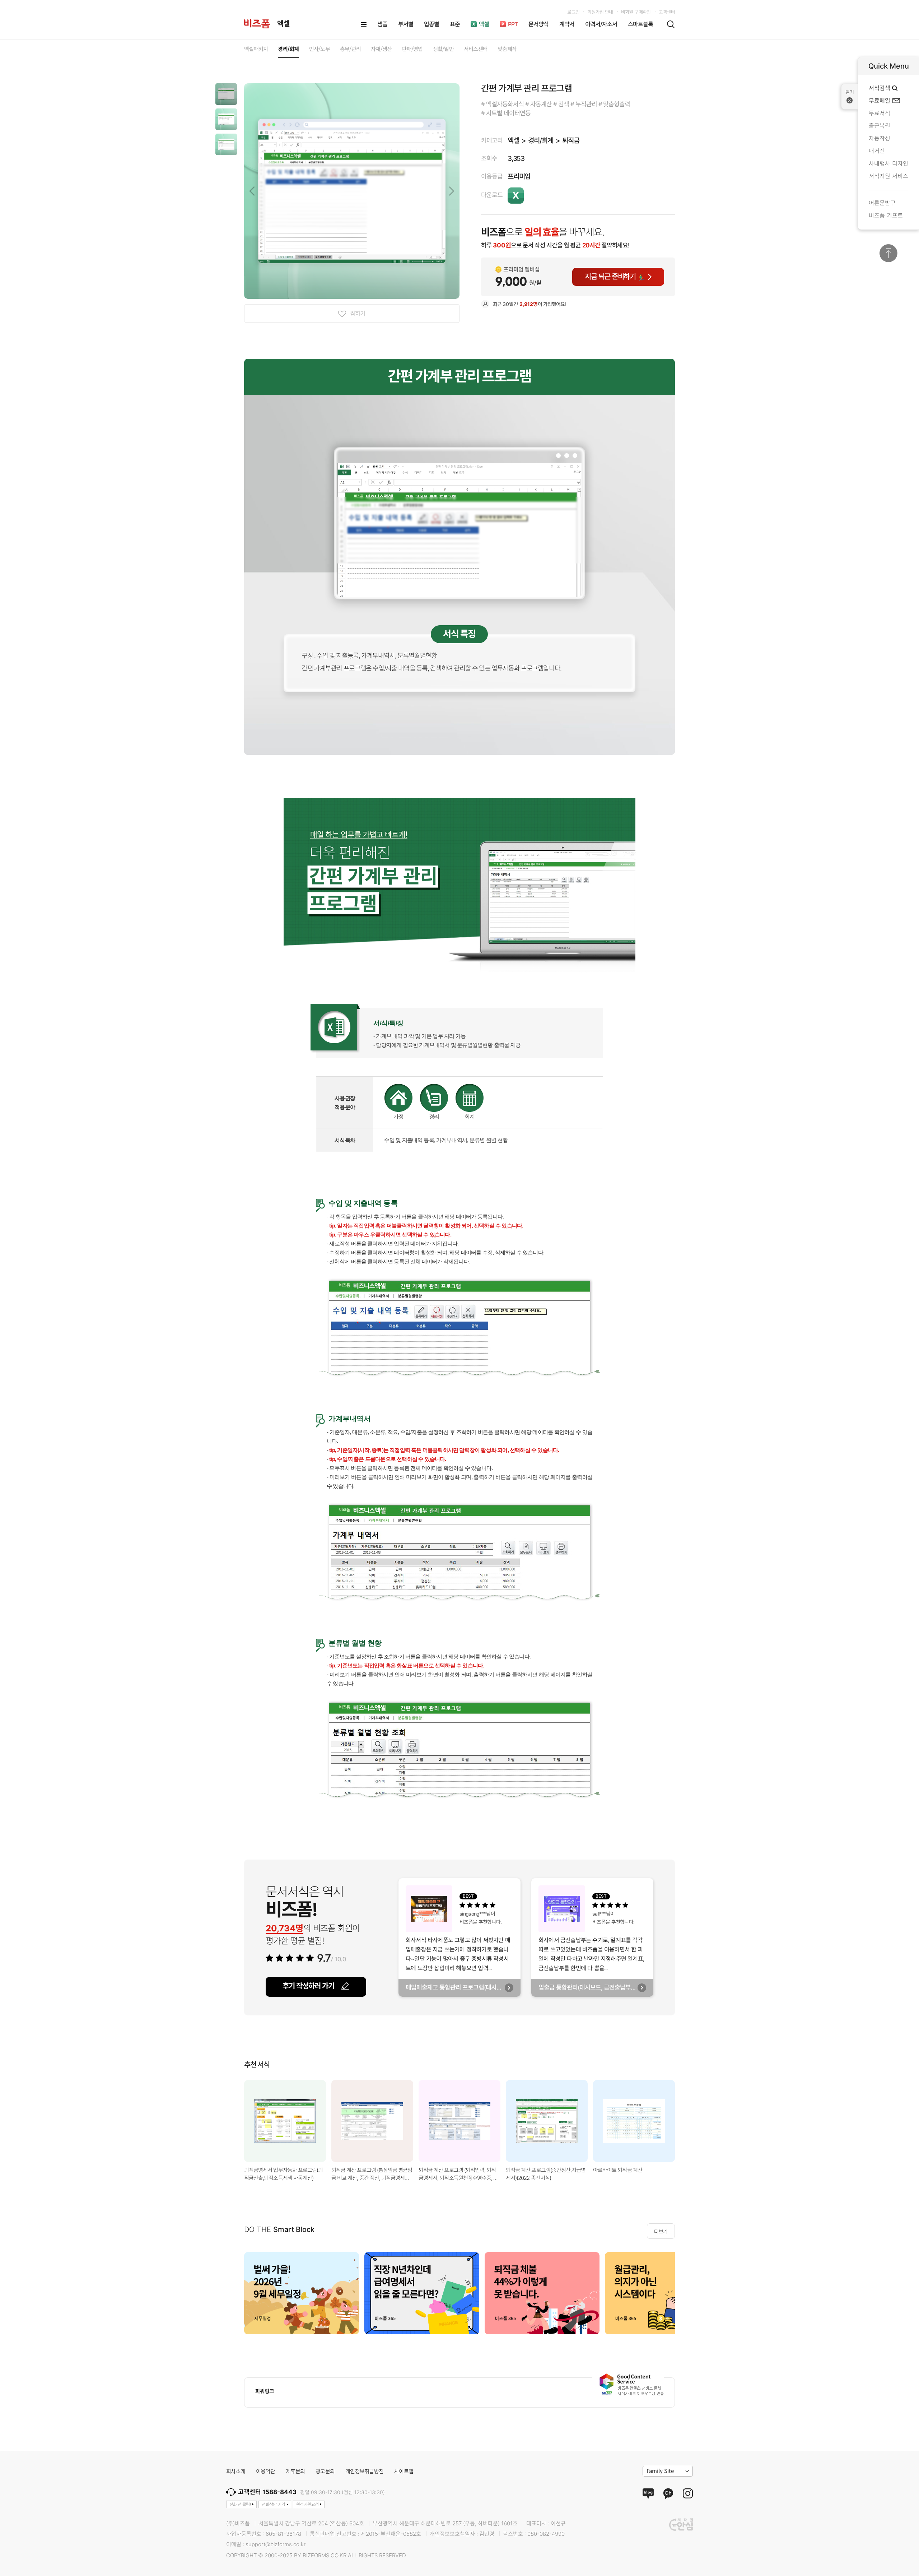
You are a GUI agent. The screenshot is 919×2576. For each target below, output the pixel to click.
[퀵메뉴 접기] (850, 97)
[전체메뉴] (364, 24)
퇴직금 (571, 141)
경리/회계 (540, 141)
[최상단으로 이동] (888, 253)
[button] (226, 94)
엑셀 (513, 141)
